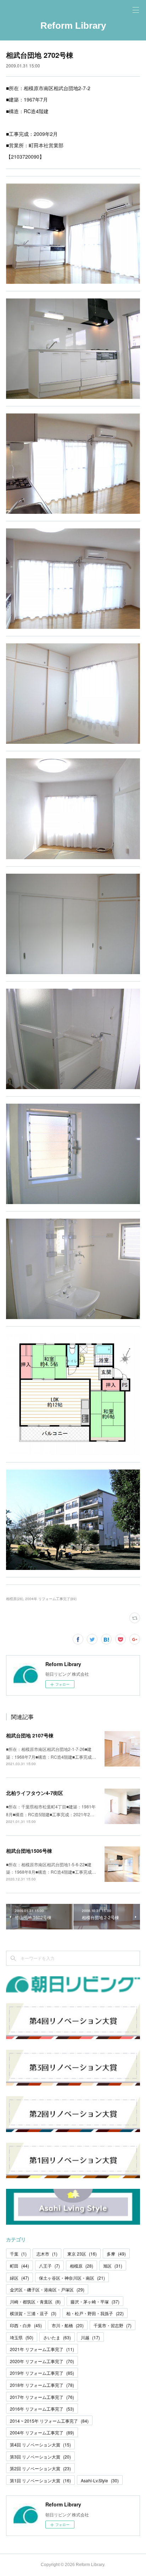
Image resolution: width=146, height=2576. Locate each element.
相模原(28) (15, 1599)
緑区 (19, 2278)
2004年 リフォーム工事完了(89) (51, 1599)
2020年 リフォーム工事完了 (42, 2361)
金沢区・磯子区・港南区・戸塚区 (47, 2289)
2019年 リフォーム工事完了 (42, 2373)
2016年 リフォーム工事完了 (42, 2409)
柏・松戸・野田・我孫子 (95, 2313)
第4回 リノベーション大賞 (40, 2445)
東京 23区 (82, 2254)
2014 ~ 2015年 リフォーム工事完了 (49, 2421)
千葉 (18, 2254)
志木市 (47, 2254)
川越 (90, 2337)
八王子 (49, 2266)
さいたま (57, 2337)
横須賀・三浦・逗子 (33, 2313)
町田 (19, 2266)
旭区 (113, 2266)
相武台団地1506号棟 (29, 1851)
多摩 (116, 2254)
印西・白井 (26, 2325)
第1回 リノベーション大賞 (40, 2480)
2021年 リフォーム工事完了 (42, 2349)
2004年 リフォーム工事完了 (42, 2432)
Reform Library (73, 26)
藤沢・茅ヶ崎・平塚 (95, 2302)
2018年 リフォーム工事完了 (42, 2385)
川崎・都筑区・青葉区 (35, 2302)
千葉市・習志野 (113, 2325)
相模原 (82, 2266)
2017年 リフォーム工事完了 (42, 2397)
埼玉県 (22, 2337)
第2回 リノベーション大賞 (40, 2468)
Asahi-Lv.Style (100, 2480)
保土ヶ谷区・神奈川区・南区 (72, 2278)
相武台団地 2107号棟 (30, 1735)
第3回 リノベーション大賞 (40, 2457)
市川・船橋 (68, 2325)
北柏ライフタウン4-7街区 (35, 1793)
